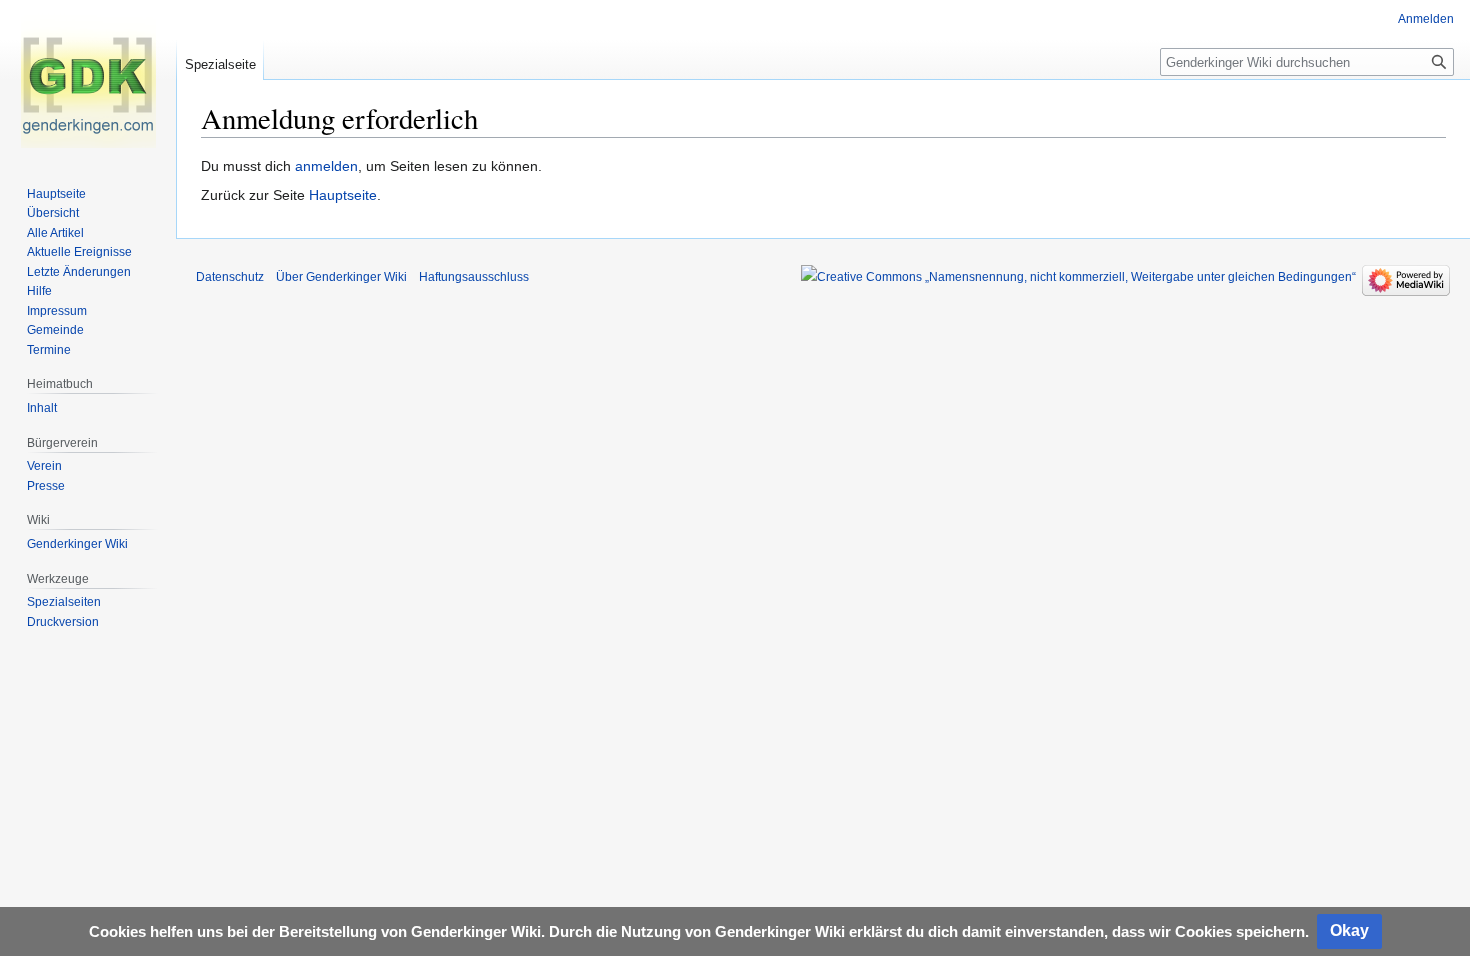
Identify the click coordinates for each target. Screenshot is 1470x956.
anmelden (326, 166)
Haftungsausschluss (474, 277)
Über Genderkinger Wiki (341, 277)
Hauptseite (343, 195)
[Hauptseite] (88, 80)
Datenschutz (230, 277)
